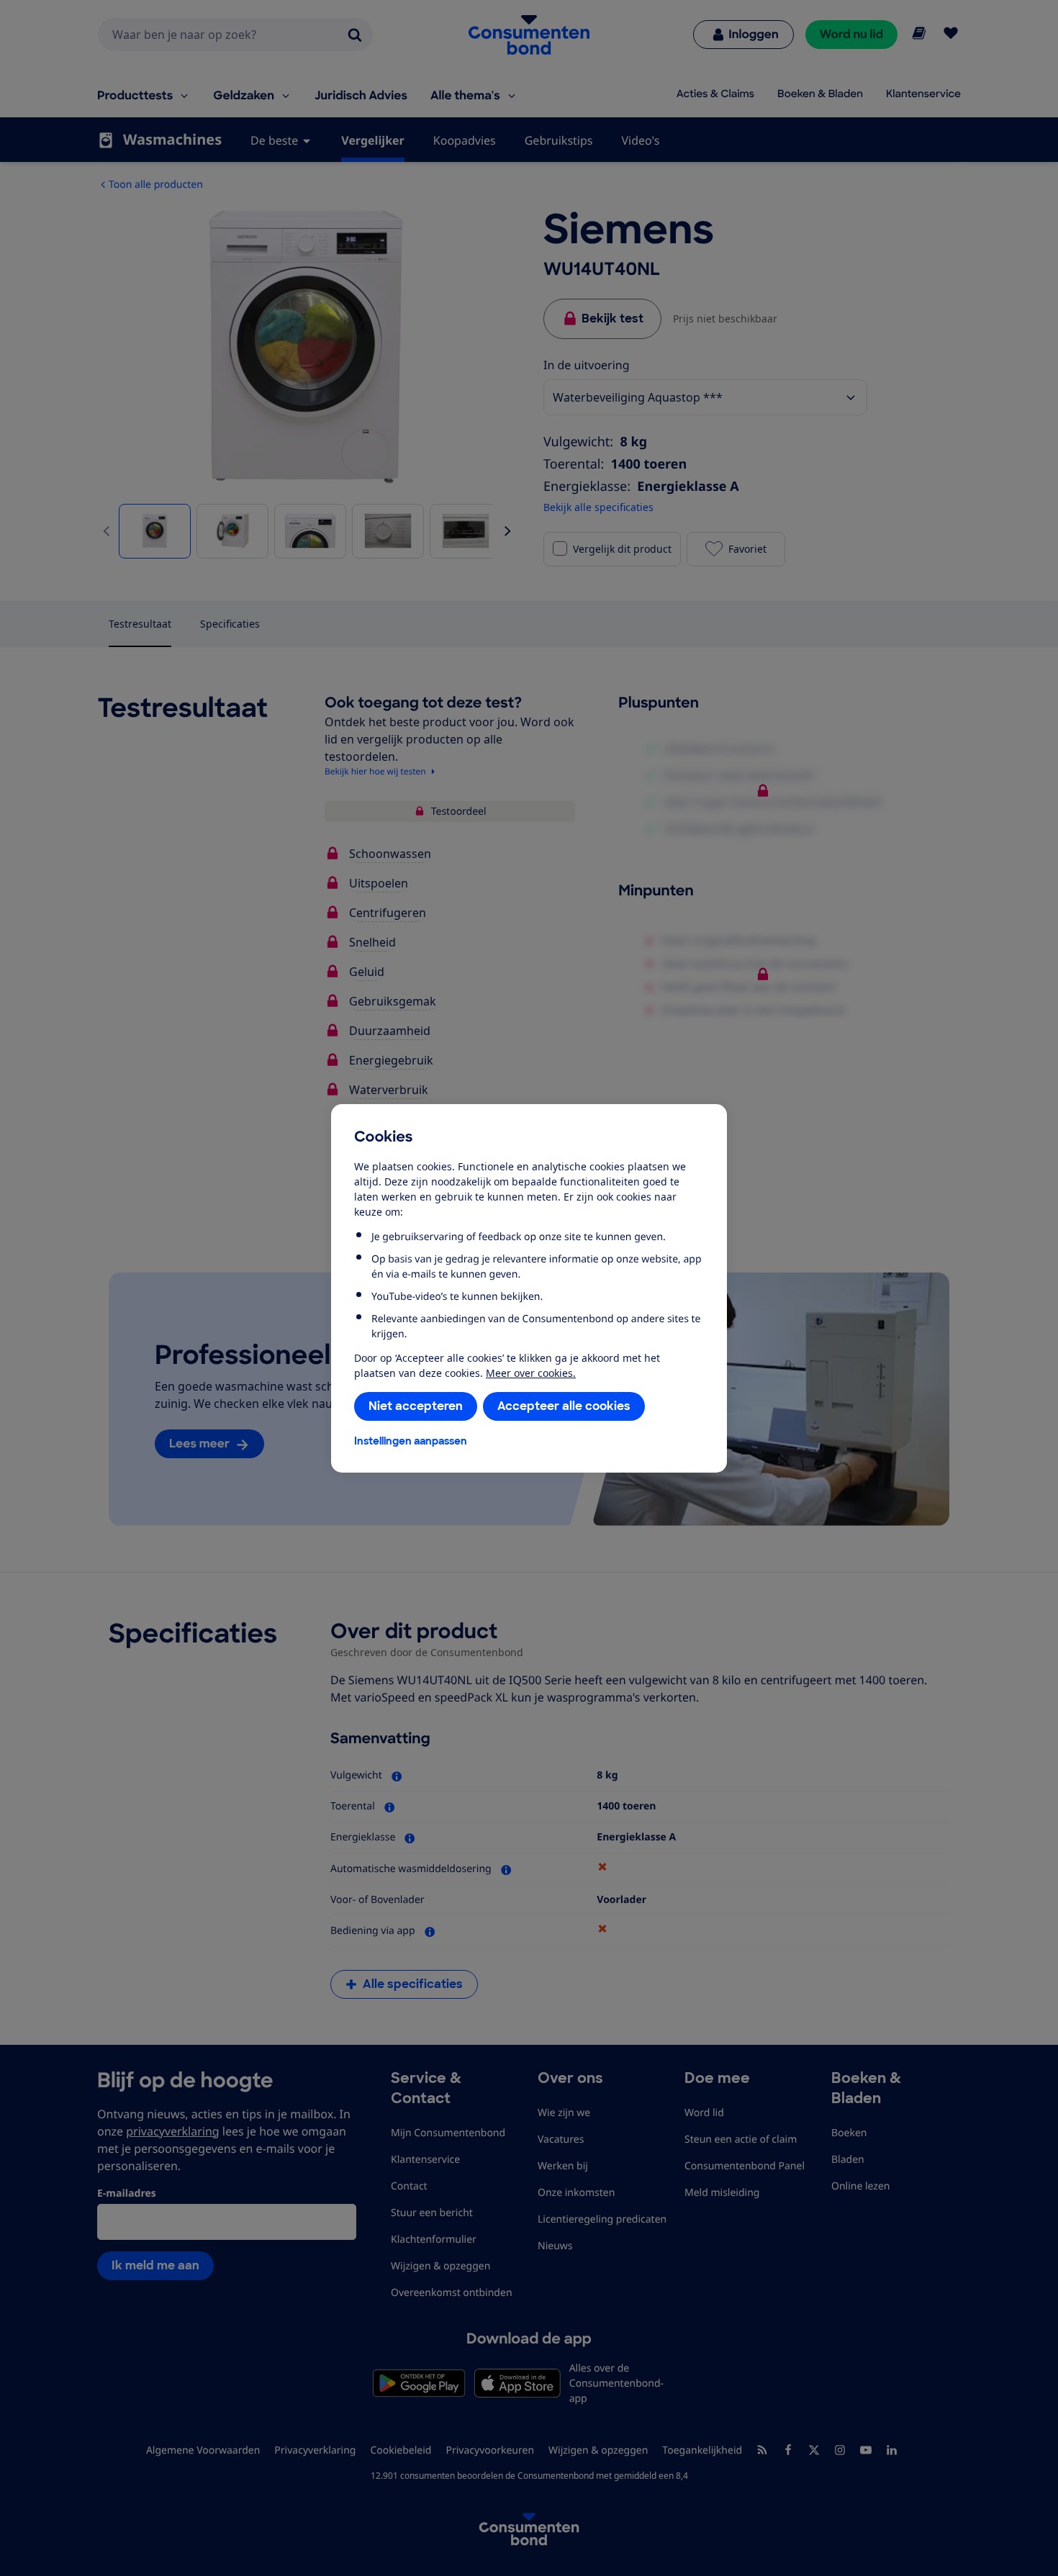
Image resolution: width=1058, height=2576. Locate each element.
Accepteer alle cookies (564, 1406)
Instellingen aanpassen (411, 1441)
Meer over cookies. (531, 1373)
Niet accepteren (416, 1406)
